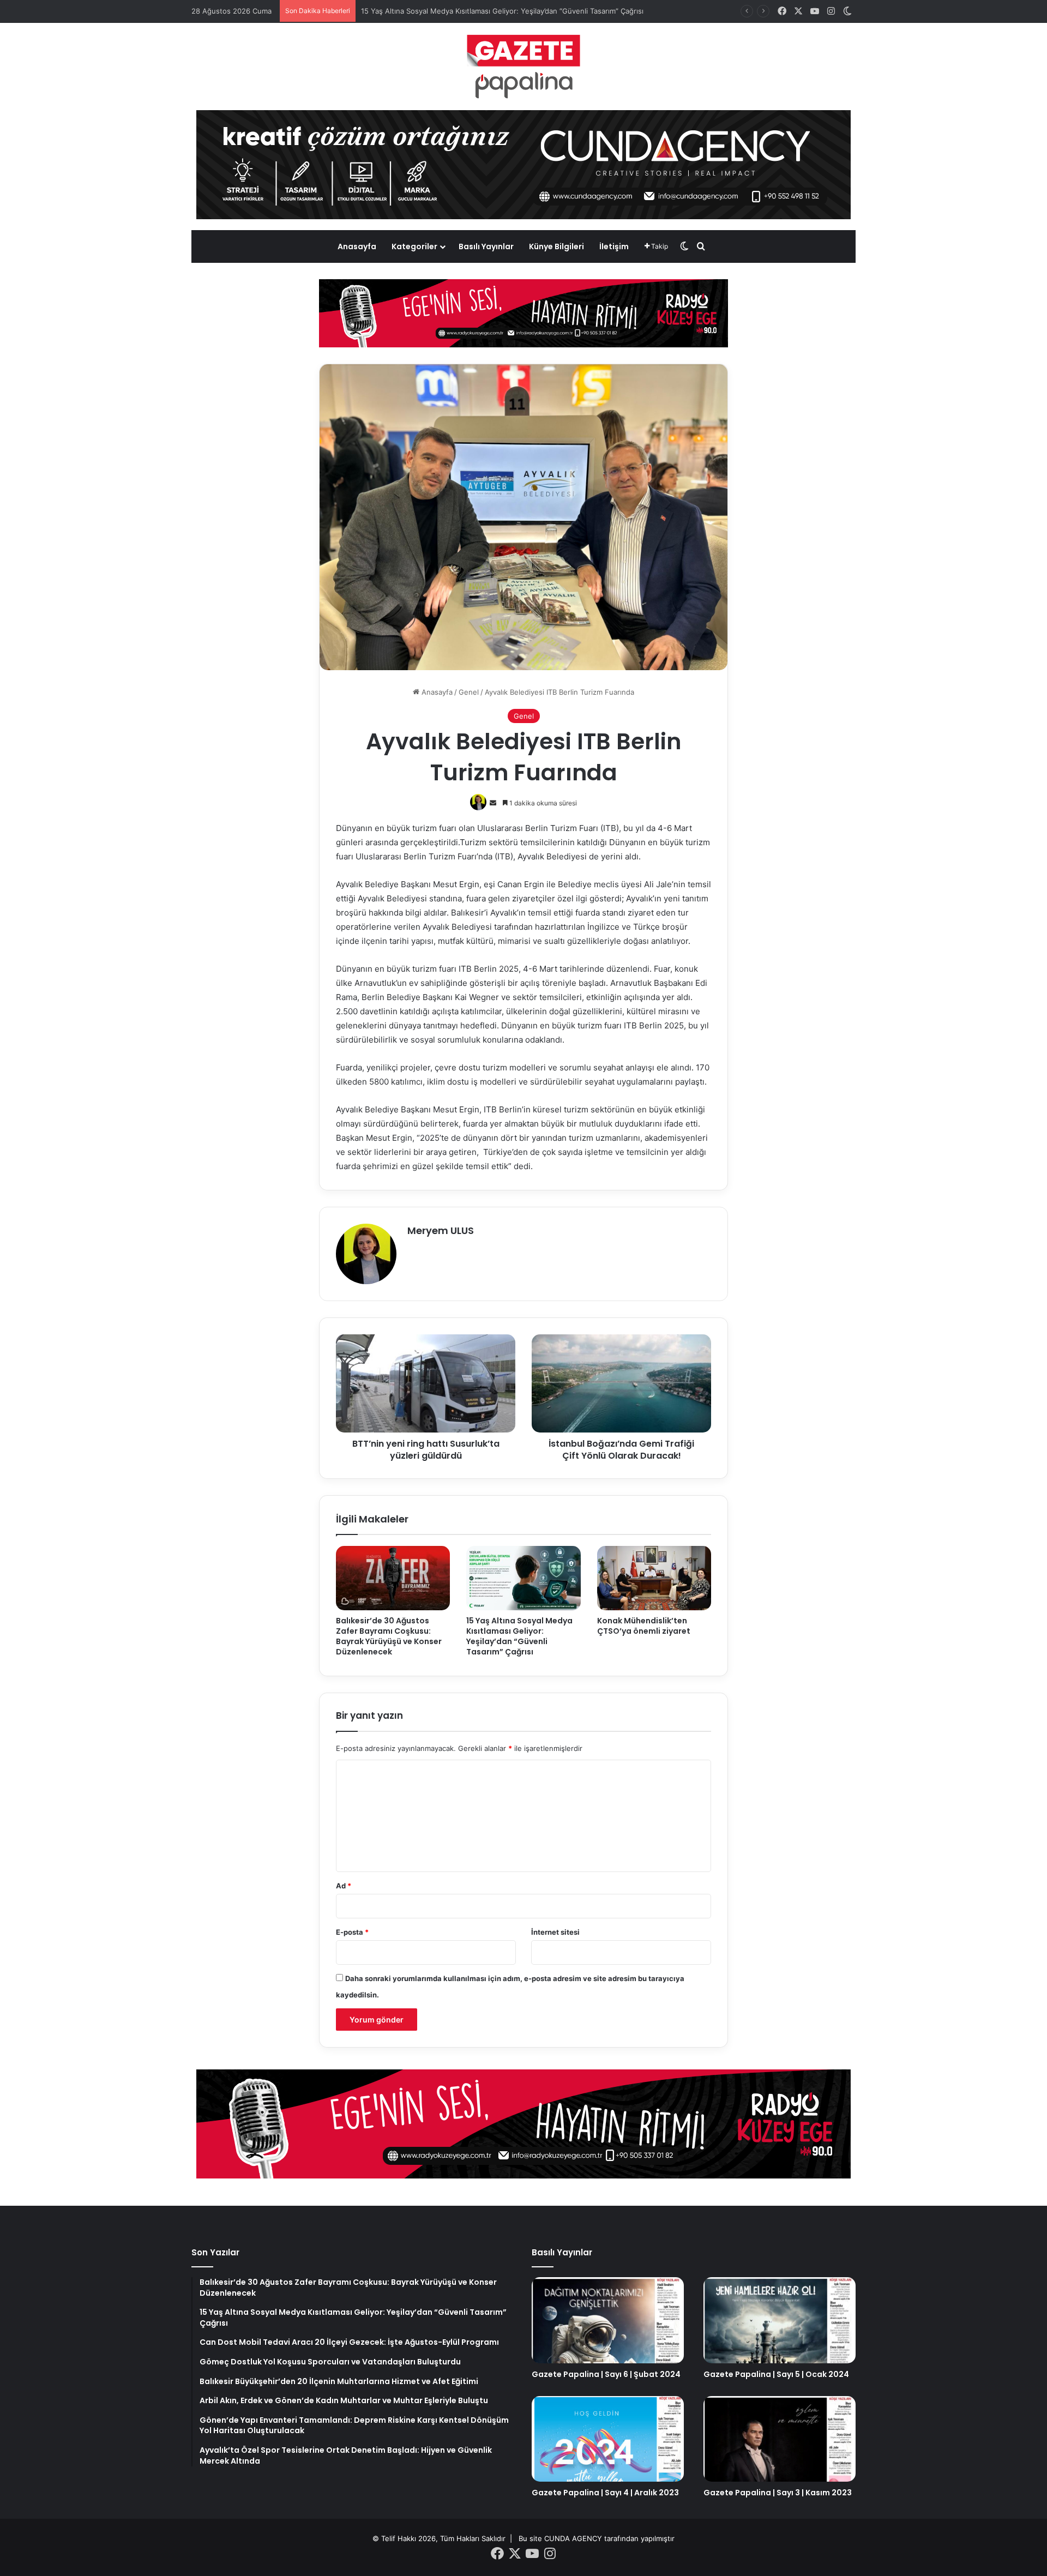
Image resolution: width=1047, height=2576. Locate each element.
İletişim (614, 246)
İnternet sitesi (555, 1932)
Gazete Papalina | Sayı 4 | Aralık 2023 (605, 2493)
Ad (344, 1886)
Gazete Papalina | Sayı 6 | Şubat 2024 (606, 2374)
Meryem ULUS (441, 1230)
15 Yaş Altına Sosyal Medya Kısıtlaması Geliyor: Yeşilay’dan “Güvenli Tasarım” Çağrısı (519, 1636)
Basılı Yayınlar (486, 246)
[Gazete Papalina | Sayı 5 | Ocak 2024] (780, 2320)
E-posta (352, 1932)
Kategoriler (414, 246)
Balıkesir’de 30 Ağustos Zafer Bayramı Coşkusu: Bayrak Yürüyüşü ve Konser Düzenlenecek (389, 1636)
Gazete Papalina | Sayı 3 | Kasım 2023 (778, 2493)
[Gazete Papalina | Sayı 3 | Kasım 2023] (780, 2439)
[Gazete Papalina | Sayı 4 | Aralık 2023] (608, 2439)
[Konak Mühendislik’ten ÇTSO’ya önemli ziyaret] (654, 1578)
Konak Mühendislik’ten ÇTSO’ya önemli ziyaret (644, 1626)
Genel (469, 692)
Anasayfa (357, 246)
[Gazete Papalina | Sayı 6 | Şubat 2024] (608, 2320)
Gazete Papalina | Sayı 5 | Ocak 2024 (776, 2374)
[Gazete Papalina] (523, 67)
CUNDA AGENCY (573, 2538)
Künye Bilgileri (556, 246)
